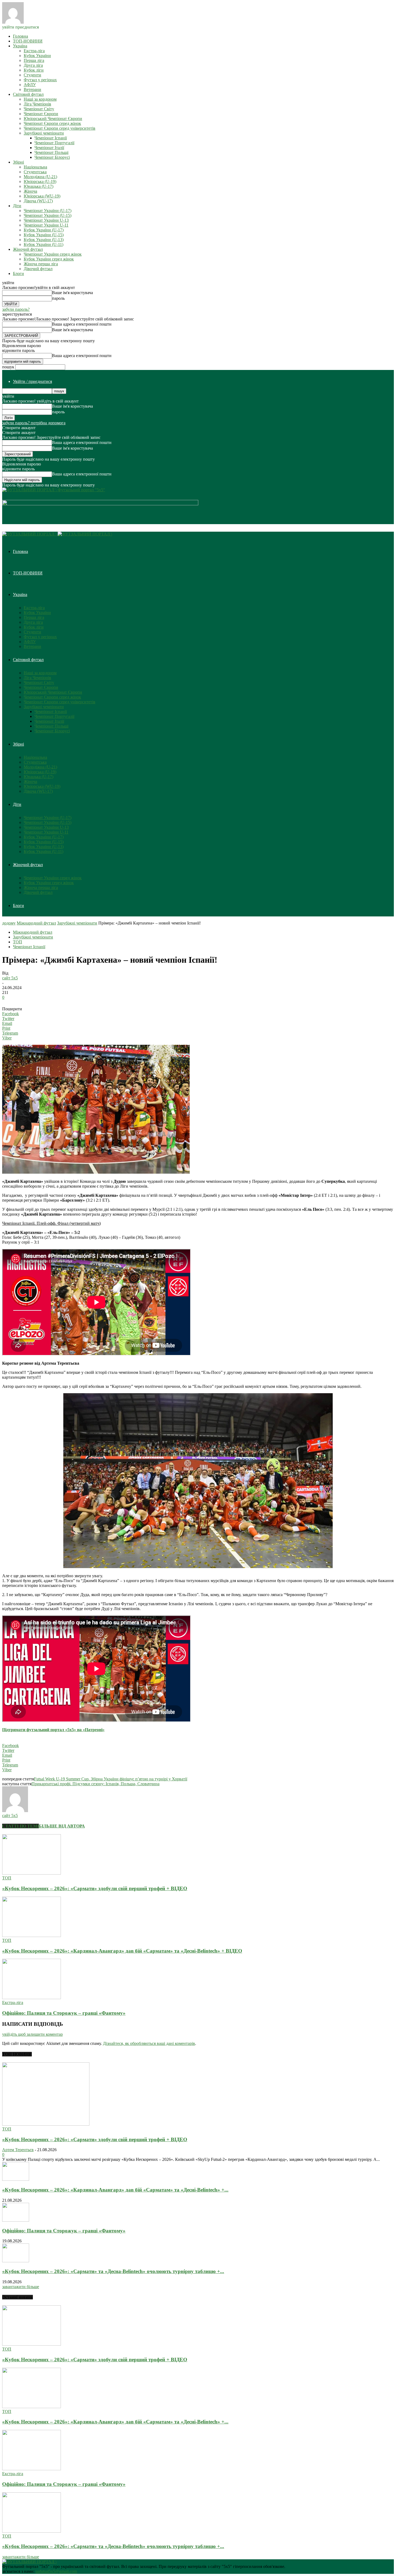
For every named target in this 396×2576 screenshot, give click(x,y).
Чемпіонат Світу (39, 109)
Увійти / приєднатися (32, 381)
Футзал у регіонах (40, 80)
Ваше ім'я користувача (72, 293)
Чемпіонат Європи (41, 114)
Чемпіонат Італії (49, 148)
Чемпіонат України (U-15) (48, 215)
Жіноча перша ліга (41, 264)
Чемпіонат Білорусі (52, 157)
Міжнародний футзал (36, 923)
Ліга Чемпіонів (37, 104)
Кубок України (37, 56)
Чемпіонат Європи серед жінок (52, 123)
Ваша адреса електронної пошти (82, 324)
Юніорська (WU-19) (42, 196)
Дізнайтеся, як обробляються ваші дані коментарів (149, 2043)
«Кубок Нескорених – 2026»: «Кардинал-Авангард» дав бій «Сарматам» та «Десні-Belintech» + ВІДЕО (122, 1951)
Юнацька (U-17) (39, 186)
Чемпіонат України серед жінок (53, 254)
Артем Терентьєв (18, 2150)
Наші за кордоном (40, 99)
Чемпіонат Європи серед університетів (60, 128)
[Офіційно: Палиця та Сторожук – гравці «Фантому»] (32, 1998)
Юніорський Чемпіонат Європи (53, 119)
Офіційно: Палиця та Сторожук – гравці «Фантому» (64, 2013)
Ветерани (32, 89)
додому (9, 923)
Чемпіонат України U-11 (46, 225)
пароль (58, 298)
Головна (20, 36)
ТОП (18, 942)
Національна (35, 167)
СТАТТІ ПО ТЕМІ (20, 1826)
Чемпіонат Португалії (54, 143)
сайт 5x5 (10, 978)
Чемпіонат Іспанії (51, 138)
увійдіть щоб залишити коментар (32, 2034)
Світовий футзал (28, 94)
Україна (20, 46)
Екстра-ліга (34, 51)
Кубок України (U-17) (44, 230)
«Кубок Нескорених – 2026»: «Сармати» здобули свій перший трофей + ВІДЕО (95, 1888)
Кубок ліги (34, 70)
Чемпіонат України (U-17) (48, 211)
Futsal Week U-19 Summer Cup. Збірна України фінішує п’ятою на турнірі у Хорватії (111, 1779)
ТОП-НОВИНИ (28, 41)
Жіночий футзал (28, 249)
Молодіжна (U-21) (40, 177)
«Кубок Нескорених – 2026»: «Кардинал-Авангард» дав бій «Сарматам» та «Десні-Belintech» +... (115, 2190)
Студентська (35, 172)
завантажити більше (21, 2287)
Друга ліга (33, 65)
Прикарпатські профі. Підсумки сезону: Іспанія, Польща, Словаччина (95, 1784)
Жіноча (30, 191)
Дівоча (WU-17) (38, 201)
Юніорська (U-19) (40, 181)
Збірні (18, 162)
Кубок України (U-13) (44, 240)
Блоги (18, 274)
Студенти (32, 75)
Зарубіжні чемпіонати (44, 133)
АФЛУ (30, 85)
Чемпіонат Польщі (51, 152)
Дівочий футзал (38, 269)
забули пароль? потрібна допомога (34, 423)
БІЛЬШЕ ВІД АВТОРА (62, 1826)
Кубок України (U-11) (44, 244)
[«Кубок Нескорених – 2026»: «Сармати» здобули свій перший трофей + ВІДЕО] (32, 1873)
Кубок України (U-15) (44, 235)
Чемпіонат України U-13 (46, 220)
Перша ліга (34, 60)
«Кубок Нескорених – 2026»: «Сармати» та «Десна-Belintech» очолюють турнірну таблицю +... (113, 2271)
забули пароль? (16, 309)
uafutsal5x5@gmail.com (56, 2571)
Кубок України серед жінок (49, 259)
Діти (17, 206)
